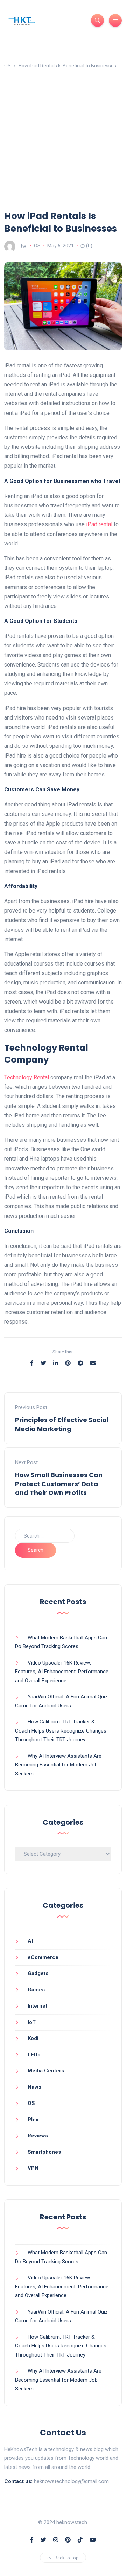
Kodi (33, 2038)
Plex (33, 2120)
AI (30, 1941)
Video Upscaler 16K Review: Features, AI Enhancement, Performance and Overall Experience (62, 1672)
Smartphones (44, 2152)
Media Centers (46, 2071)
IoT (32, 2022)
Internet (37, 2006)
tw (23, 246)
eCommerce (43, 1957)
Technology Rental (27, 1077)
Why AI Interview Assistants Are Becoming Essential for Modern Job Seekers (58, 1765)
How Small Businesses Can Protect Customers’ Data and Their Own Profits (59, 1484)
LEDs (34, 2055)
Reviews (38, 2136)
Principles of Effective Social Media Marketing (62, 1424)
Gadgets (38, 1973)
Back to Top (67, 2558)
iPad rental (99, 524)
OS (37, 246)
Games (36, 1990)
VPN (33, 2168)
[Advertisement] (63, 143)
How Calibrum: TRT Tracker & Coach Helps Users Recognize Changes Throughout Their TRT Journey (61, 1731)
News (34, 2087)
